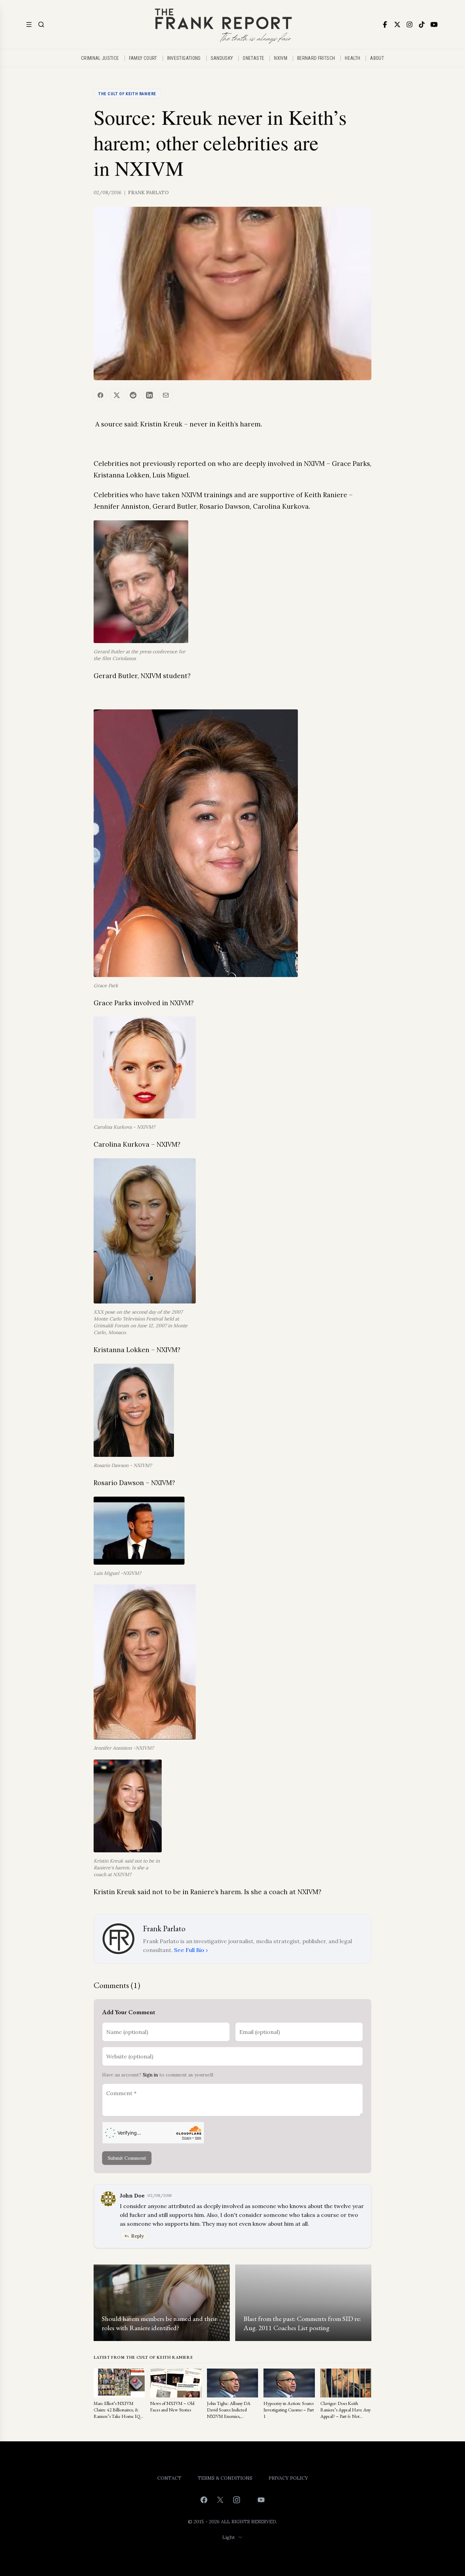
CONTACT (169, 2478)
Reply (138, 2236)
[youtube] (434, 24)
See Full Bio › (191, 1950)
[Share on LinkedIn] (149, 395)
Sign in (150, 2075)
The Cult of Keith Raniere (127, 94)
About (377, 58)
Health (352, 58)
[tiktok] (422, 24)
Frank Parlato (148, 192)
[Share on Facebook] (100, 395)
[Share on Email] (166, 395)
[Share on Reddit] (133, 395)
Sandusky (222, 58)
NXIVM (281, 58)
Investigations (184, 58)
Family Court (143, 58)
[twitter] (397, 24)
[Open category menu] (29, 24)
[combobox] (233, 2537)
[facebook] (385, 24)
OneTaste (253, 58)
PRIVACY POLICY (288, 2478)
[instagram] (410, 24)
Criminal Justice (100, 58)
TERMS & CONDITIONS (225, 2478)
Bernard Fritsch (316, 58)
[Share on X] (117, 395)
